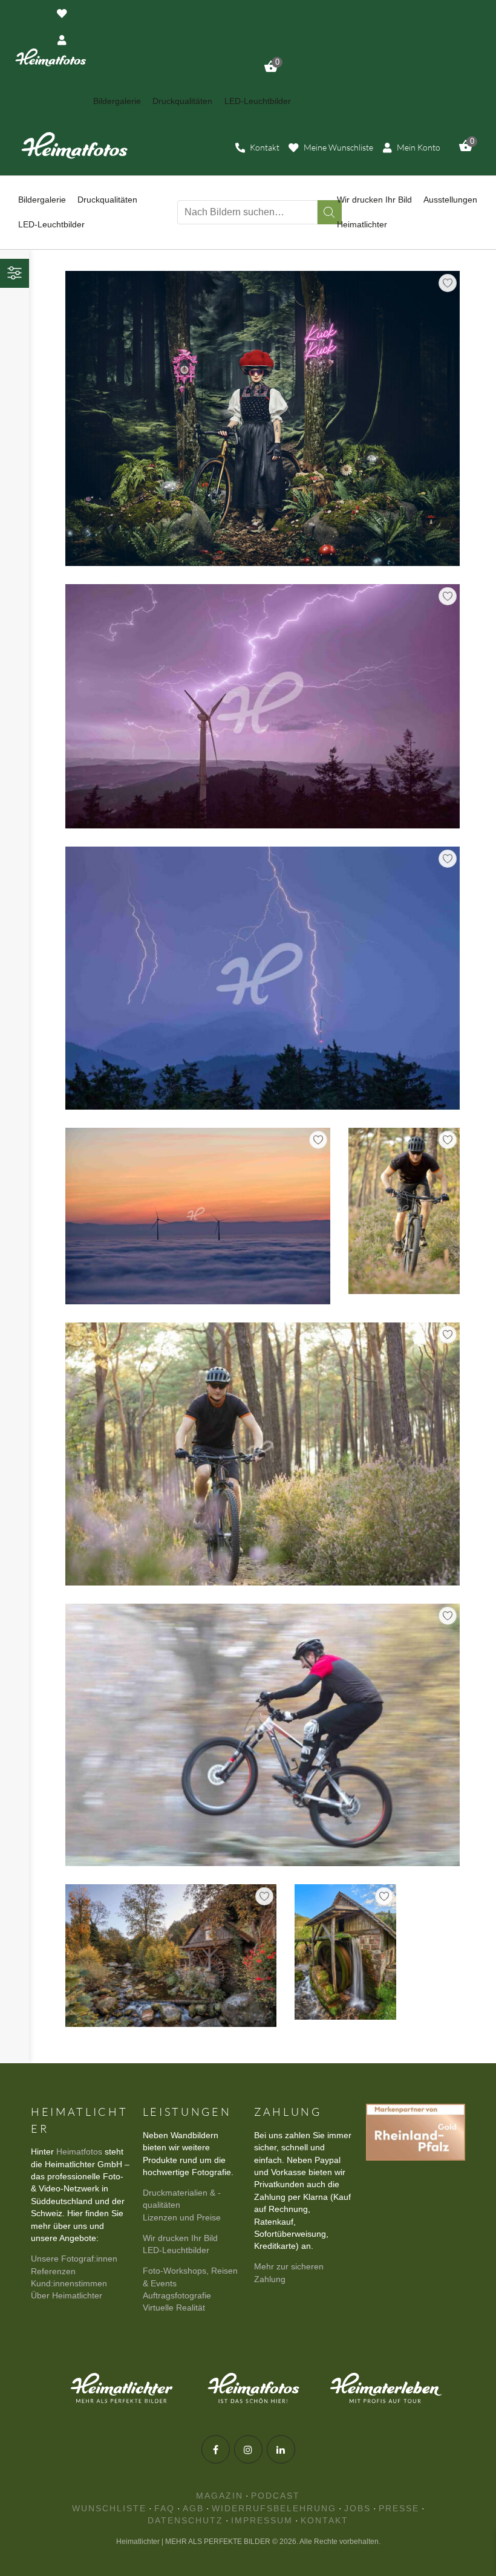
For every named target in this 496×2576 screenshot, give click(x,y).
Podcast (276, 2496)
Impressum (262, 2521)
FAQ (165, 2509)
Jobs (357, 2509)
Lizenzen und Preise (182, 2218)
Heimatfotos (79, 2152)
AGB (193, 2509)
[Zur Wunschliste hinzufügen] (448, 283)
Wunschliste (109, 2509)
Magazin (220, 2496)
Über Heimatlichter (67, 2296)
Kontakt (325, 2521)
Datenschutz (185, 2521)
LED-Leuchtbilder (176, 2250)
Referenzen (53, 2272)
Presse (399, 2509)
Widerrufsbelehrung (274, 2509)
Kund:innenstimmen (69, 2284)
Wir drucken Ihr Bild (180, 2238)
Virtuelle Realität (174, 2308)
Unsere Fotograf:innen (74, 2259)
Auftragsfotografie (177, 2296)
